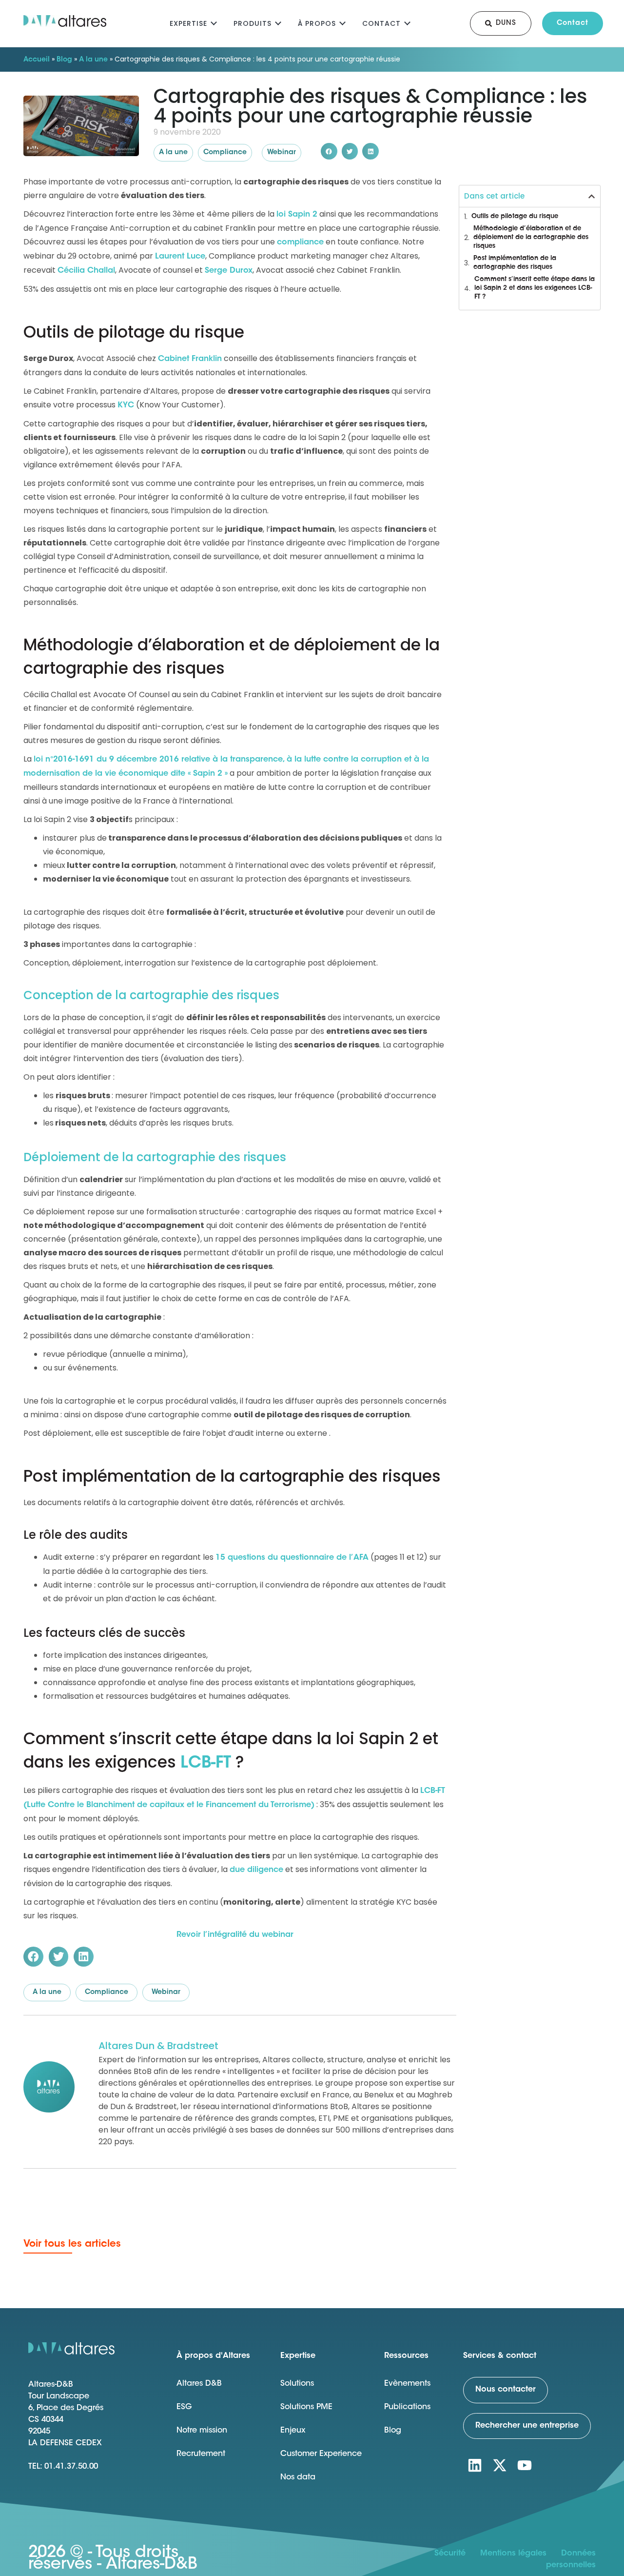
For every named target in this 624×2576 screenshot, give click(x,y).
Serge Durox (229, 271)
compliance (300, 242)
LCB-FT (206, 1764)
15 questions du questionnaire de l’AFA (292, 1558)
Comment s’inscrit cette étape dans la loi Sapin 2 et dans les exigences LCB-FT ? (535, 288)
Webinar (282, 153)
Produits (253, 23)
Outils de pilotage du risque (515, 216)
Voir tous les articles (72, 2244)
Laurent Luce (180, 257)
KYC (126, 405)
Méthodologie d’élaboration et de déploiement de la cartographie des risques (531, 237)
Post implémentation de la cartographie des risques (515, 263)
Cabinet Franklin (190, 359)
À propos (317, 23)
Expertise (188, 23)
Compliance (225, 153)
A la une (93, 60)
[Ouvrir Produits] (278, 22)
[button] (329, 151)
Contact (381, 23)
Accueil (37, 60)
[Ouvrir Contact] (407, 22)
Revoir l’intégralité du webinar (235, 1935)
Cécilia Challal (86, 271)
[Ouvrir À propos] (342, 22)
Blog (64, 60)
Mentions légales (513, 2554)
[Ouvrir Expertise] (214, 22)
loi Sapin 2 (297, 215)
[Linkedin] (475, 2465)
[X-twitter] (500, 2465)
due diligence (256, 1870)
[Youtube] (525, 2465)
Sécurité (450, 2554)
